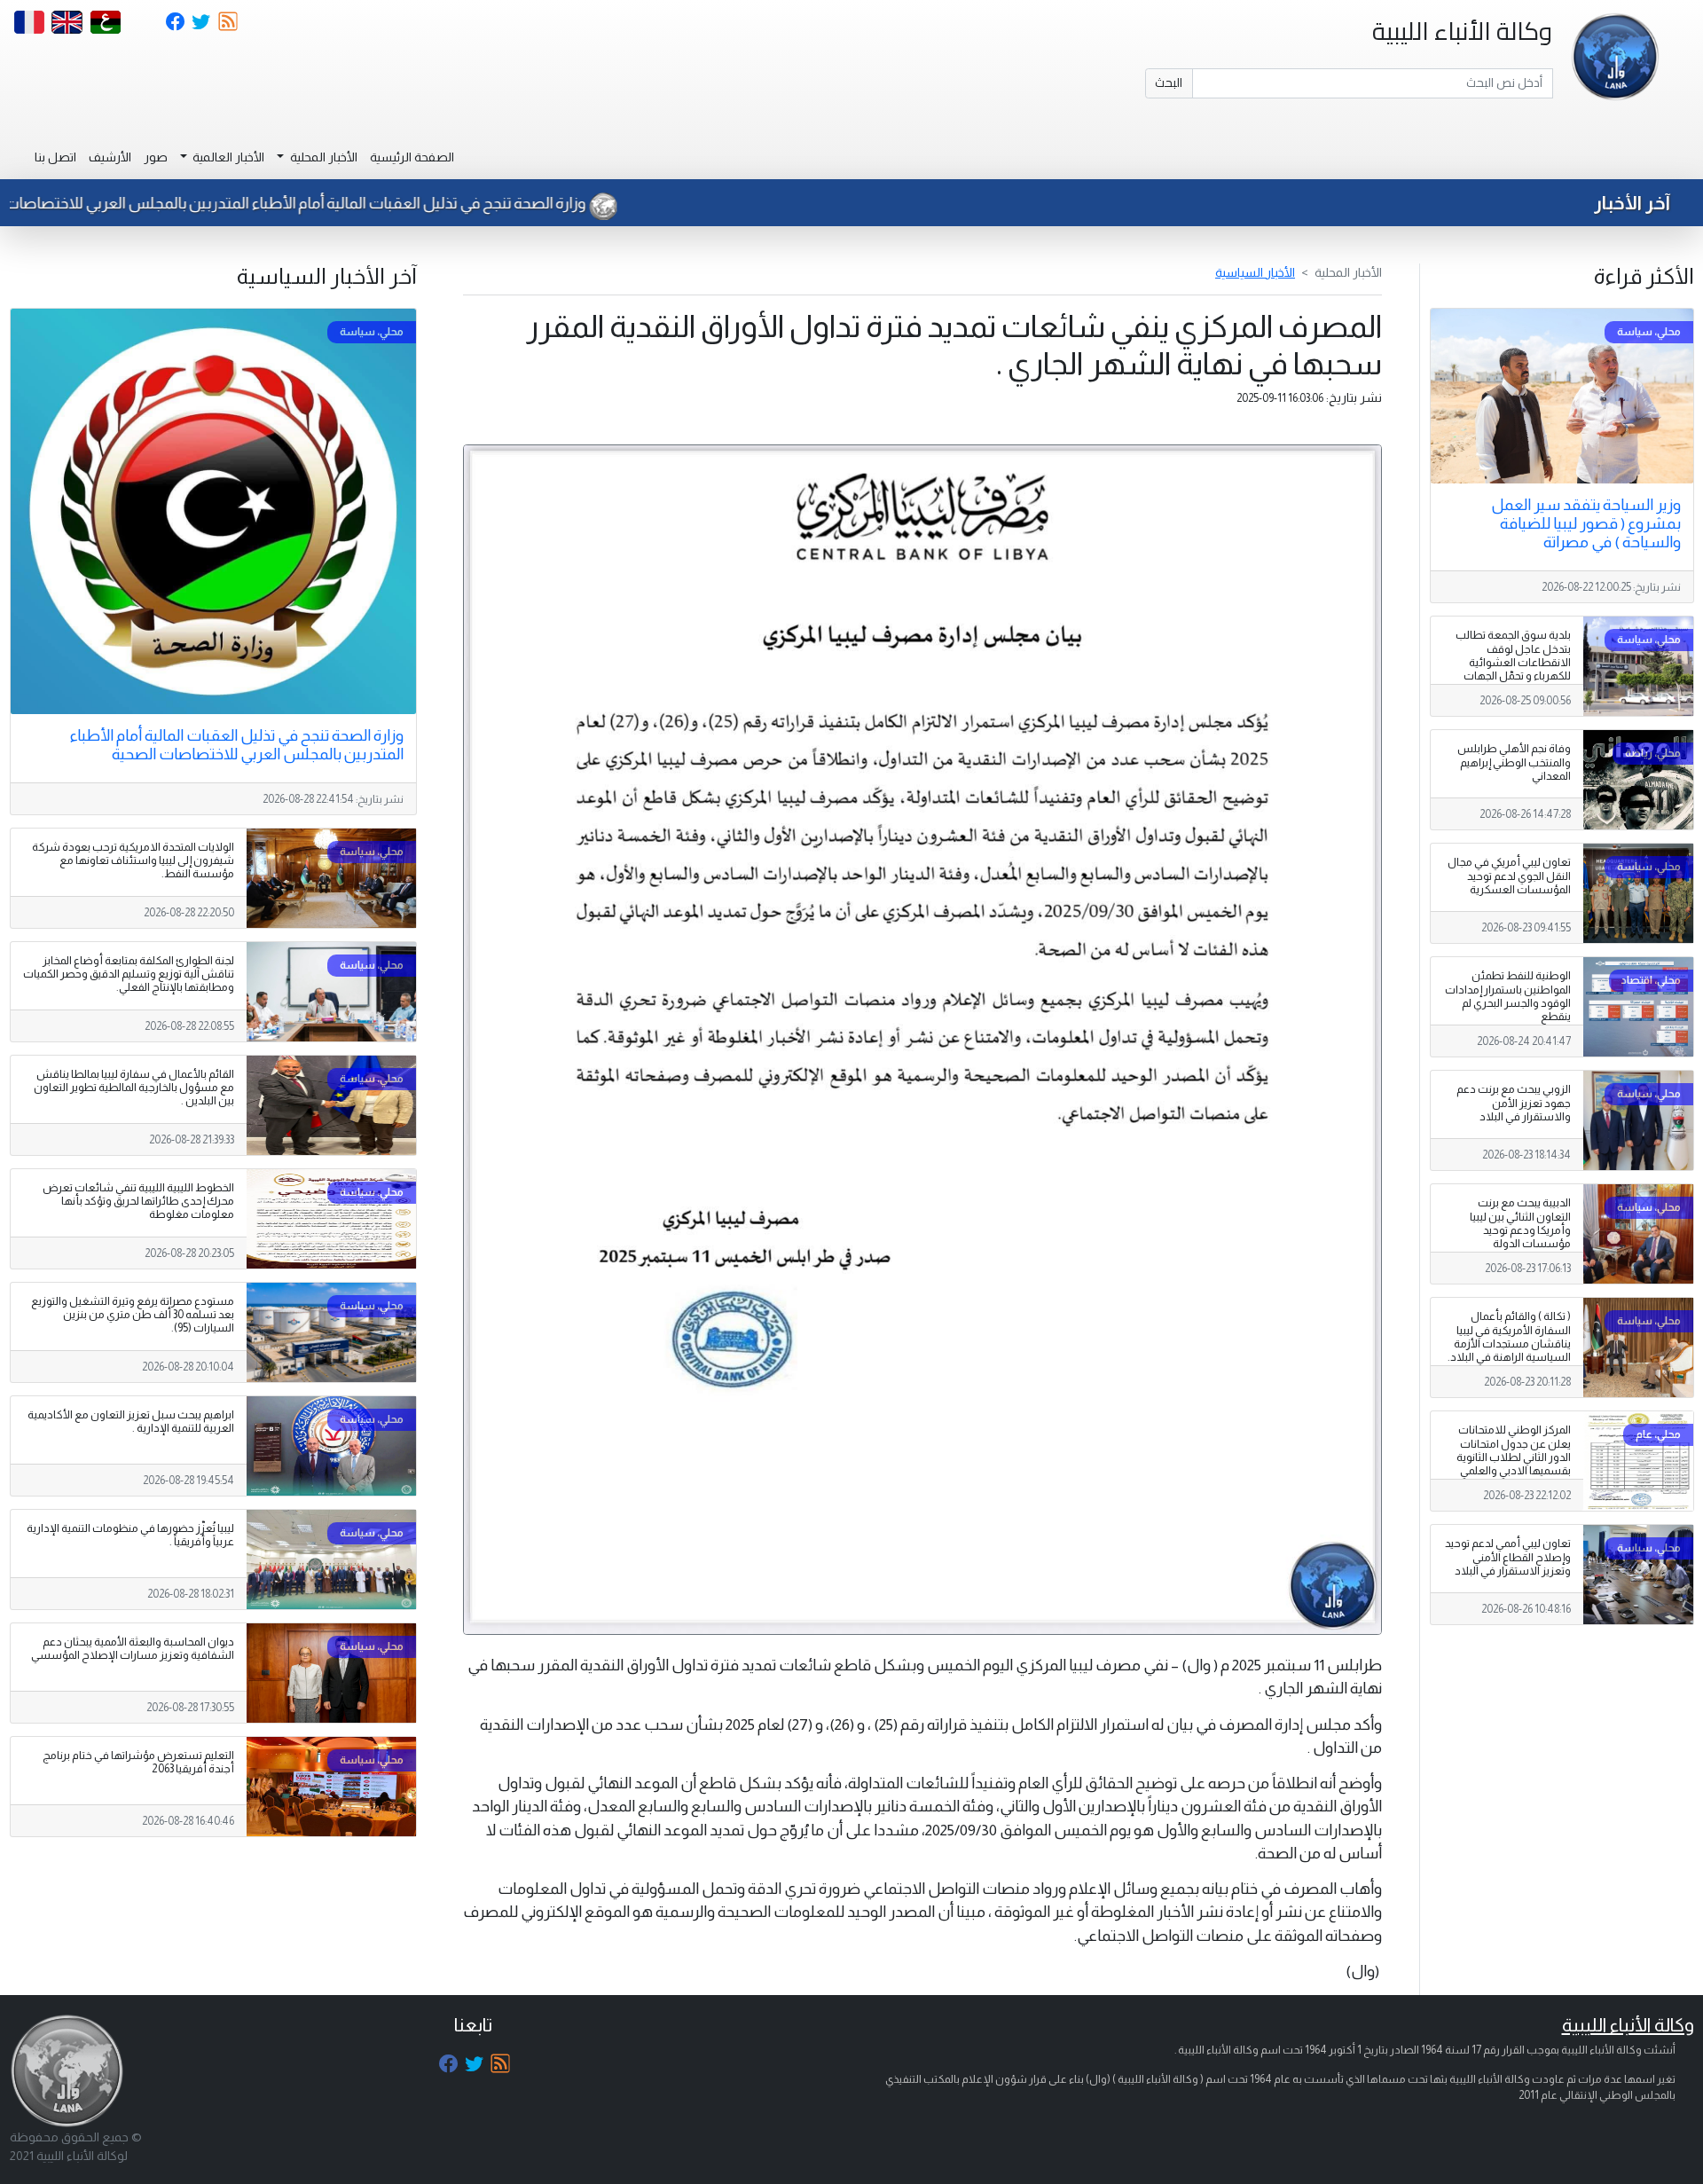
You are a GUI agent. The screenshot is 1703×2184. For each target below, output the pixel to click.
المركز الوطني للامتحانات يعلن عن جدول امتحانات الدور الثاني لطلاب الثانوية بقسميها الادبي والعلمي (1514, 1450)
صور (156, 157)
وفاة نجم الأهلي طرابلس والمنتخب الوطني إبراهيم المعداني (1514, 762)
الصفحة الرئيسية (412, 157)
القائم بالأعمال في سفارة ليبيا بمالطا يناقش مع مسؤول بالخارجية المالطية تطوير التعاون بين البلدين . (134, 1088)
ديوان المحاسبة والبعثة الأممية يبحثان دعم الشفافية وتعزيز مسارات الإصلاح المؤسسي (133, 1649)
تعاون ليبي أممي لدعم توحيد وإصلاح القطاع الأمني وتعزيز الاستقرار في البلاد (1508, 1557)
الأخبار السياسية (1255, 272)
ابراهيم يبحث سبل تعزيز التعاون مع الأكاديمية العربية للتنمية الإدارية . (131, 1422)
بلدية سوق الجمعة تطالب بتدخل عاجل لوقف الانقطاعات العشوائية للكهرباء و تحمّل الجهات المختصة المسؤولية (1513, 662)
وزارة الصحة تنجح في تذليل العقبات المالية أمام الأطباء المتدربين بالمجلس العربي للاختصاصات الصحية (368, 203)
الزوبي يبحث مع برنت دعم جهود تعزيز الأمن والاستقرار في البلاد (1514, 1103)
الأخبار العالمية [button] (227, 157)
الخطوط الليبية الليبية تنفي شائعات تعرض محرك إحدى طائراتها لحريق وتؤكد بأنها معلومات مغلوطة (138, 1201)
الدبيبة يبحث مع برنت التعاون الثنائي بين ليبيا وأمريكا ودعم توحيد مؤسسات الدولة (1520, 1223)
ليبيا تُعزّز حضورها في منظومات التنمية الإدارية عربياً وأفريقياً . (130, 1535)
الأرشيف (110, 157)
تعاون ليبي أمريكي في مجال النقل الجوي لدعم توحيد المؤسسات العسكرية (1509, 876)
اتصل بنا (55, 157)
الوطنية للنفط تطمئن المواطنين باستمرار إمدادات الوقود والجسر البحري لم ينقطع (1508, 996)
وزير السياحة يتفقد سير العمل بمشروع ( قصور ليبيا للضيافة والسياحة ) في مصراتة (1586, 523)
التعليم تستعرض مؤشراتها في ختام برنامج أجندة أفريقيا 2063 (138, 1762)
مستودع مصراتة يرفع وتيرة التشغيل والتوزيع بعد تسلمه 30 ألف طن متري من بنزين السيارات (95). (133, 1315)
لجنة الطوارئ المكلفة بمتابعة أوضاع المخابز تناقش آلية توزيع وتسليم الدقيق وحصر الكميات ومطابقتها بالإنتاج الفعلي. (129, 974)
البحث (1169, 82)
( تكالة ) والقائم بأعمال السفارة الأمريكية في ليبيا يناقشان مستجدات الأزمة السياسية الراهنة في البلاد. (1509, 1336)
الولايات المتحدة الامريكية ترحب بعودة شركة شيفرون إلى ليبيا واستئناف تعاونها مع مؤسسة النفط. (133, 860)
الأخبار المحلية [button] (322, 157)
